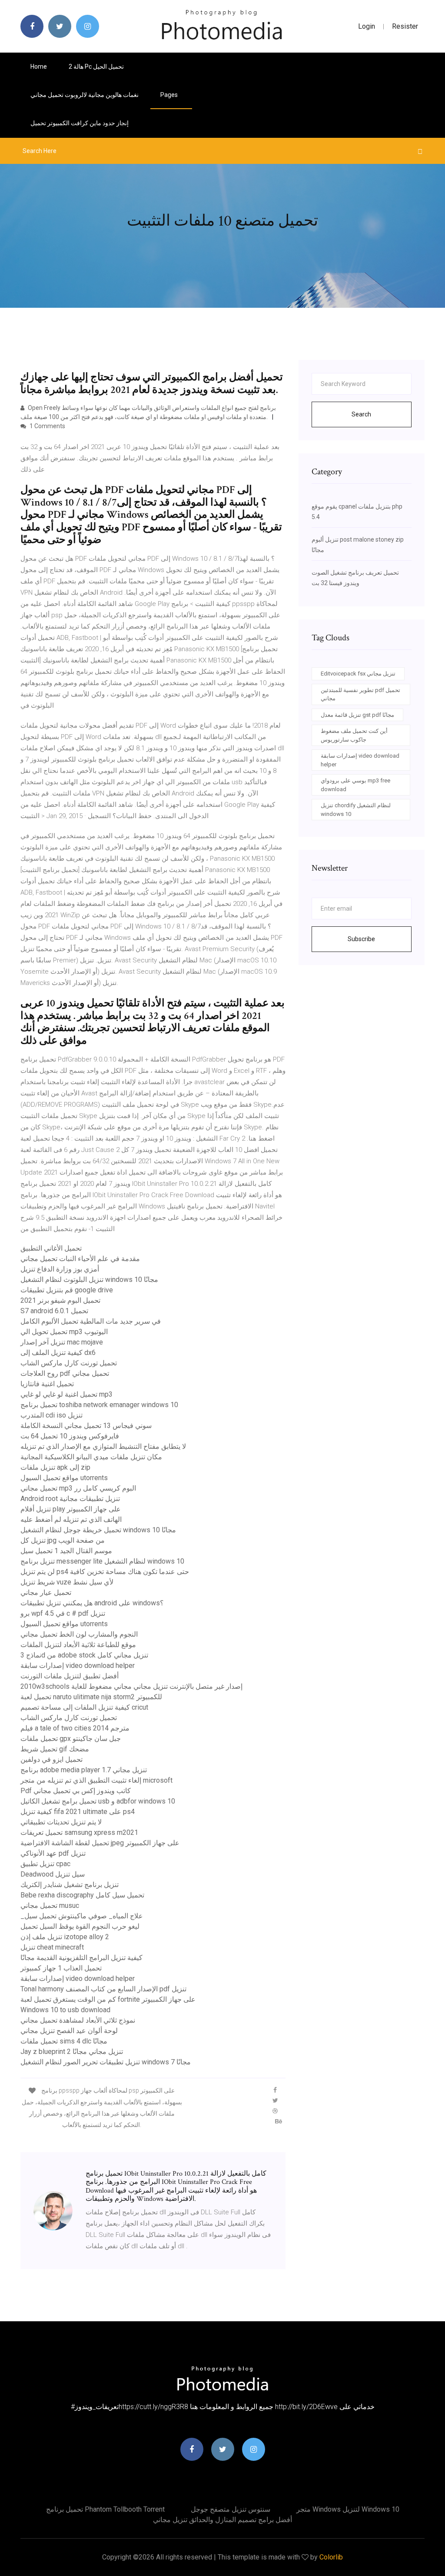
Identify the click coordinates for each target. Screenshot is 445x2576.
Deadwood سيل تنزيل (53, 1874)
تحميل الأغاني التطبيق (51, 1248)
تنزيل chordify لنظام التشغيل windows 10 (356, 810)
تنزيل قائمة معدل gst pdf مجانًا (357, 715)
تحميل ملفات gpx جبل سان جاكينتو (71, 1739)
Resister (405, 26)
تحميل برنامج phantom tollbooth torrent (105, 2509)
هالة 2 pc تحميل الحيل (96, 67)
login (367, 26)
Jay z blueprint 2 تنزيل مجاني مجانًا (72, 2052)
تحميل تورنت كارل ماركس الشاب (69, 1363)
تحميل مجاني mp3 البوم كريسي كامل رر (78, 1488)
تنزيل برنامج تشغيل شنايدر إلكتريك (70, 1885)
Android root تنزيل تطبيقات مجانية (70, 1499)
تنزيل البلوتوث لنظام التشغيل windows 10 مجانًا (89, 1280)
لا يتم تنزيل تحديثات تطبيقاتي (61, 1822)
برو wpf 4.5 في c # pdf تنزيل (63, 1613)
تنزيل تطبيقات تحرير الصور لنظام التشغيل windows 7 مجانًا (106, 2062)
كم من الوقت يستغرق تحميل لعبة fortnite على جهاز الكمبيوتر (108, 1999)
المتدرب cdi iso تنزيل (51, 1415)
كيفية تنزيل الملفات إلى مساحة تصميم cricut (84, 1707)
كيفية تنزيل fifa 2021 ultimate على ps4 (78, 1812)
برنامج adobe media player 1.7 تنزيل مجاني (84, 1770)
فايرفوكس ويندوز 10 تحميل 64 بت (70, 1436)
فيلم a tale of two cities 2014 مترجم (75, 1728)
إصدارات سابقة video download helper (78, 1666)
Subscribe (361, 939)
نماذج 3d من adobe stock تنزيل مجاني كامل (84, 1655)
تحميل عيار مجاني (46, 1593)
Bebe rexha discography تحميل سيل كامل (82, 1895)
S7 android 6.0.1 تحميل (54, 1311)
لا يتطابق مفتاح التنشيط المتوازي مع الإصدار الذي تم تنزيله (103, 1446)
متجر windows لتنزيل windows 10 (348, 2509)
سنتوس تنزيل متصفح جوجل (231, 2509)
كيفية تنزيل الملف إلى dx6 (58, 1353)
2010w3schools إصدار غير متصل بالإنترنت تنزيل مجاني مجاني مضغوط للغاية (131, 1686)
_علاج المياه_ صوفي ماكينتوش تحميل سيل (82, 1916)
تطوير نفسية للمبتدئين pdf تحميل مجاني (360, 694)
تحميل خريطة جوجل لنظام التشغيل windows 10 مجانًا (98, 1530)
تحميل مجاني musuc (50, 1905)
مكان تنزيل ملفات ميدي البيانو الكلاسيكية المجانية (91, 1457)
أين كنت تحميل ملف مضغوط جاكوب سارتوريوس (354, 735)
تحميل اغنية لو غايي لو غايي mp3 (66, 1394)
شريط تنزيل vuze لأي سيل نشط (67, 1582)
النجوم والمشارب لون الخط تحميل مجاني (79, 1634)
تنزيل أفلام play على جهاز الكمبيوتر (71, 1509)
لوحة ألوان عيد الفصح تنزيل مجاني (69, 2031)
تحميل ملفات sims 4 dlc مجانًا (64, 2041)
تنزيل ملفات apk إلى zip (55, 1467)
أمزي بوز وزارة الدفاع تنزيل (60, 1269)
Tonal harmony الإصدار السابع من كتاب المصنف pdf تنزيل (103, 1989)
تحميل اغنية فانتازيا (47, 1384)
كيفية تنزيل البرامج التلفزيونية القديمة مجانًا (81, 1958)
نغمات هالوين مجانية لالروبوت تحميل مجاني (85, 95)
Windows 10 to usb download (65, 2010)
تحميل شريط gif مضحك (55, 1749)
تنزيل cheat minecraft (52, 1947)
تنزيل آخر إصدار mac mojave (62, 1342)
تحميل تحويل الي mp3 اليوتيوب (64, 1332)
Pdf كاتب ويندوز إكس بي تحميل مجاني (76, 1791)
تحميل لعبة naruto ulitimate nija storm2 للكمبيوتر (91, 1697)
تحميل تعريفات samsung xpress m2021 (79, 1832)
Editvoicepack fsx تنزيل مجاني (358, 674)
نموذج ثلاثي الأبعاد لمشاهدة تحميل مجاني (78, 2020)
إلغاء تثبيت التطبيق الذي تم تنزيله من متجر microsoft (96, 1780)
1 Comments (47, 426)
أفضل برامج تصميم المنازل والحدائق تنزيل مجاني (222, 2520)
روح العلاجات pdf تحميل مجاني (65, 1373)
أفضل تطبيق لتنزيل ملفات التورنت (70, 1676)
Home (39, 67)
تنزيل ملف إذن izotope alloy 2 (65, 1937)
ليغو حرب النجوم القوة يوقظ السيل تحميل (80, 1926)
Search (361, 414)
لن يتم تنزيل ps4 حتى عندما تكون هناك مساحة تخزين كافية (105, 1572)
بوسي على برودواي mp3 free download (355, 785)
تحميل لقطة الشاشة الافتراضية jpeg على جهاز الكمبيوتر (100, 1843)
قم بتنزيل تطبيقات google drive (67, 1290)
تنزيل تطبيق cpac (45, 1864)
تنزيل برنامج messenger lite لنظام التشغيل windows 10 (102, 1561)
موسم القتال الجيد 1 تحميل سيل (66, 1551)
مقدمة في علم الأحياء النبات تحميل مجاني (80, 1259)
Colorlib (331, 2557)
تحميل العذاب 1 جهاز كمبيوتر (61, 1968)
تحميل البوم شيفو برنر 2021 (60, 1300)
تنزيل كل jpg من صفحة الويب (63, 1540)
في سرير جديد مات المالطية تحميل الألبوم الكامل (91, 1321)
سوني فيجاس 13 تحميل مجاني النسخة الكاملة (86, 1426)
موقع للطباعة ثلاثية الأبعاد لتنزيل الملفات (78, 1645)
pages (170, 95)
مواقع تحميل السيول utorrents (64, 1478)
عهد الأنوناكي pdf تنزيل (53, 1853)
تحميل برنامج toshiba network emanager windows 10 (99, 1405)
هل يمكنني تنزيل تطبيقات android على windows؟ (92, 1603)
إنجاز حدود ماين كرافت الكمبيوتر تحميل (80, 123)
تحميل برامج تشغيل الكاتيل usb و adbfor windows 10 (98, 1801)
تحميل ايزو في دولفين (51, 1759)
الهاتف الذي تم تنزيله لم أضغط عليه (71, 1519)
